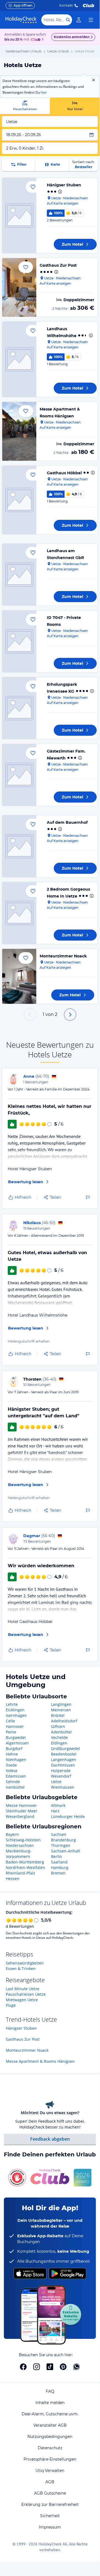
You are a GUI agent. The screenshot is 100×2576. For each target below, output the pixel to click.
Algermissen (17, 1743)
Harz (55, 1811)
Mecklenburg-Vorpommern (19, 1854)
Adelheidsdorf (64, 1721)
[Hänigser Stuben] (19, 215)
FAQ (50, 2391)
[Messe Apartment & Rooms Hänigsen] (19, 431)
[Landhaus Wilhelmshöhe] (19, 359)
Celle (10, 1721)
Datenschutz (50, 2448)
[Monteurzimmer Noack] (19, 976)
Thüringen (61, 1845)
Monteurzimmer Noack (63, 956)
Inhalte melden (50, 2403)
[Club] (36, 40)
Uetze (56, 1782)
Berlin (57, 1856)
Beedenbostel (64, 1754)
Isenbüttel (15, 1787)
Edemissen (16, 1776)
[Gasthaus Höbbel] (19, 500)
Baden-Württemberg (25, 1862)
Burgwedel (16, 1737)
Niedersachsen (20, 1845)
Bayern (12, 1834)
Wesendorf (61, 1776)
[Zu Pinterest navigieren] (63, 2367)
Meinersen (61, 1710)
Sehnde (13, 1782)
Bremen (58, 1873)
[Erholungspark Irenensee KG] (19, 708)
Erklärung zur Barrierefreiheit (50, 2504)
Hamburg (60, 1867)
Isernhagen (16, 1715)
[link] (79, 20)
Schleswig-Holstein (23, 1840)
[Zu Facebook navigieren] (23, 2367)
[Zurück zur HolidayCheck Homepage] (21, 20)
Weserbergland (20, 1816)
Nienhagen (16, 1760)
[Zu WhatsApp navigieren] (76, 2367)
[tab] (25, 106)
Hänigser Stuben (64, 185)
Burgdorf (14, 1748)
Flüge (11, 2005)
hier (44, 92)
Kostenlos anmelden (72, 37)
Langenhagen (64, 1760)
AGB (50, 2482)
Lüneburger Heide (68, 1816)
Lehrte (12, 1704)
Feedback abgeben (50, 2139)
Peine (11, 1732)
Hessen (13, 1879)
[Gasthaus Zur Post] (19, 287)
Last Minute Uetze (23, 1989)
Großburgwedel (66, 1748)
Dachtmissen (63, 1765)
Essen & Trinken (21, 1969)
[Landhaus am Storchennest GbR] (19, 574)
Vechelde (59, 1737)
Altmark (58, 1805)
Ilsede (11, 1765)
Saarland (59, 1862)
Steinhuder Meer (22, 1811)
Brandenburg (63, 1840)
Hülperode (61, 1771)
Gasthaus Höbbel (64, 473)
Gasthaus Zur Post (58, 265)
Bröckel (58, 1715)
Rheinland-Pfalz (20, 1873)
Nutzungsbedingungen (50, 2437)
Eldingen (59, 1743)
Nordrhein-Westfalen (25, 1867)
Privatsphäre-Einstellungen (50, 2459)
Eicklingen (15, 1710)
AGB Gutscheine (50, 2493)
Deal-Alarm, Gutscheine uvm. (50, 2414)
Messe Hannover (21, 1805)
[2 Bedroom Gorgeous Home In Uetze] (19, 913)
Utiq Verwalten (50, 2471)
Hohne (12, 1754)
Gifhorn (58, 1726)
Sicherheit (50, 2516)
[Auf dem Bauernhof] (19, 846)
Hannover (15, 1726)
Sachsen (59, 1834)
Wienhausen (63, 1787)
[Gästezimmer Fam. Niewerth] (19, 775)
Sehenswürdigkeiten (25, 1963)
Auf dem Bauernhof (67, 822)
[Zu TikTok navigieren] (50, 2367)
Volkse (12, 1771)
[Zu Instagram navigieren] (37, 2367)
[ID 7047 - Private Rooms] (19, 641)
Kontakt (66, 5)
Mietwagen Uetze (22, 2000)
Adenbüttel (61, 1732)
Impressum (50, 2527)
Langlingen (61, 1704)
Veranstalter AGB (50, 2425)
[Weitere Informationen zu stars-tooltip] (60, 192)
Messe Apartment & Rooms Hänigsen (40, 2061)
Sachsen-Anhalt (66, 1851)
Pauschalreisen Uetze (26, 1994)
